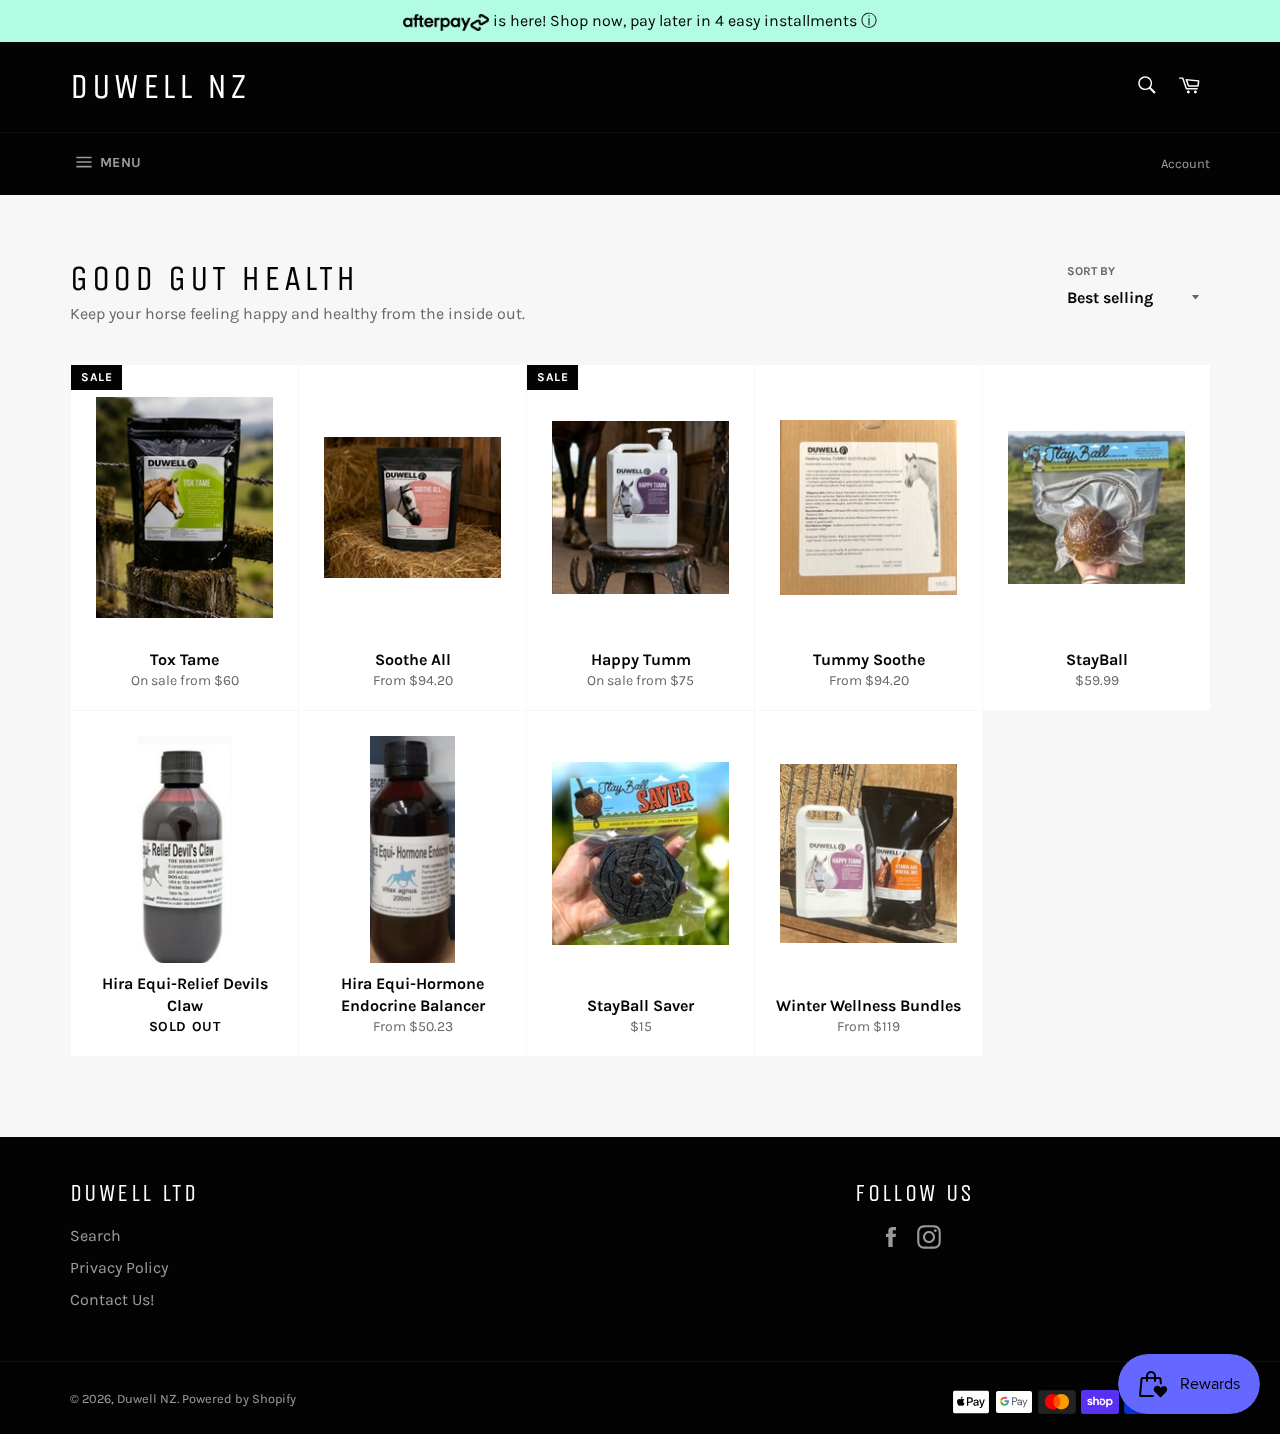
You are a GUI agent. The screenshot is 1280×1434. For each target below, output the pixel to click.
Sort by (1091, 271)
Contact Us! (112, 1299)
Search (95, 1235)
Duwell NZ (159, 86)
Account (1185, 163)
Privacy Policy (119, 1267)
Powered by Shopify (239, 1398)
